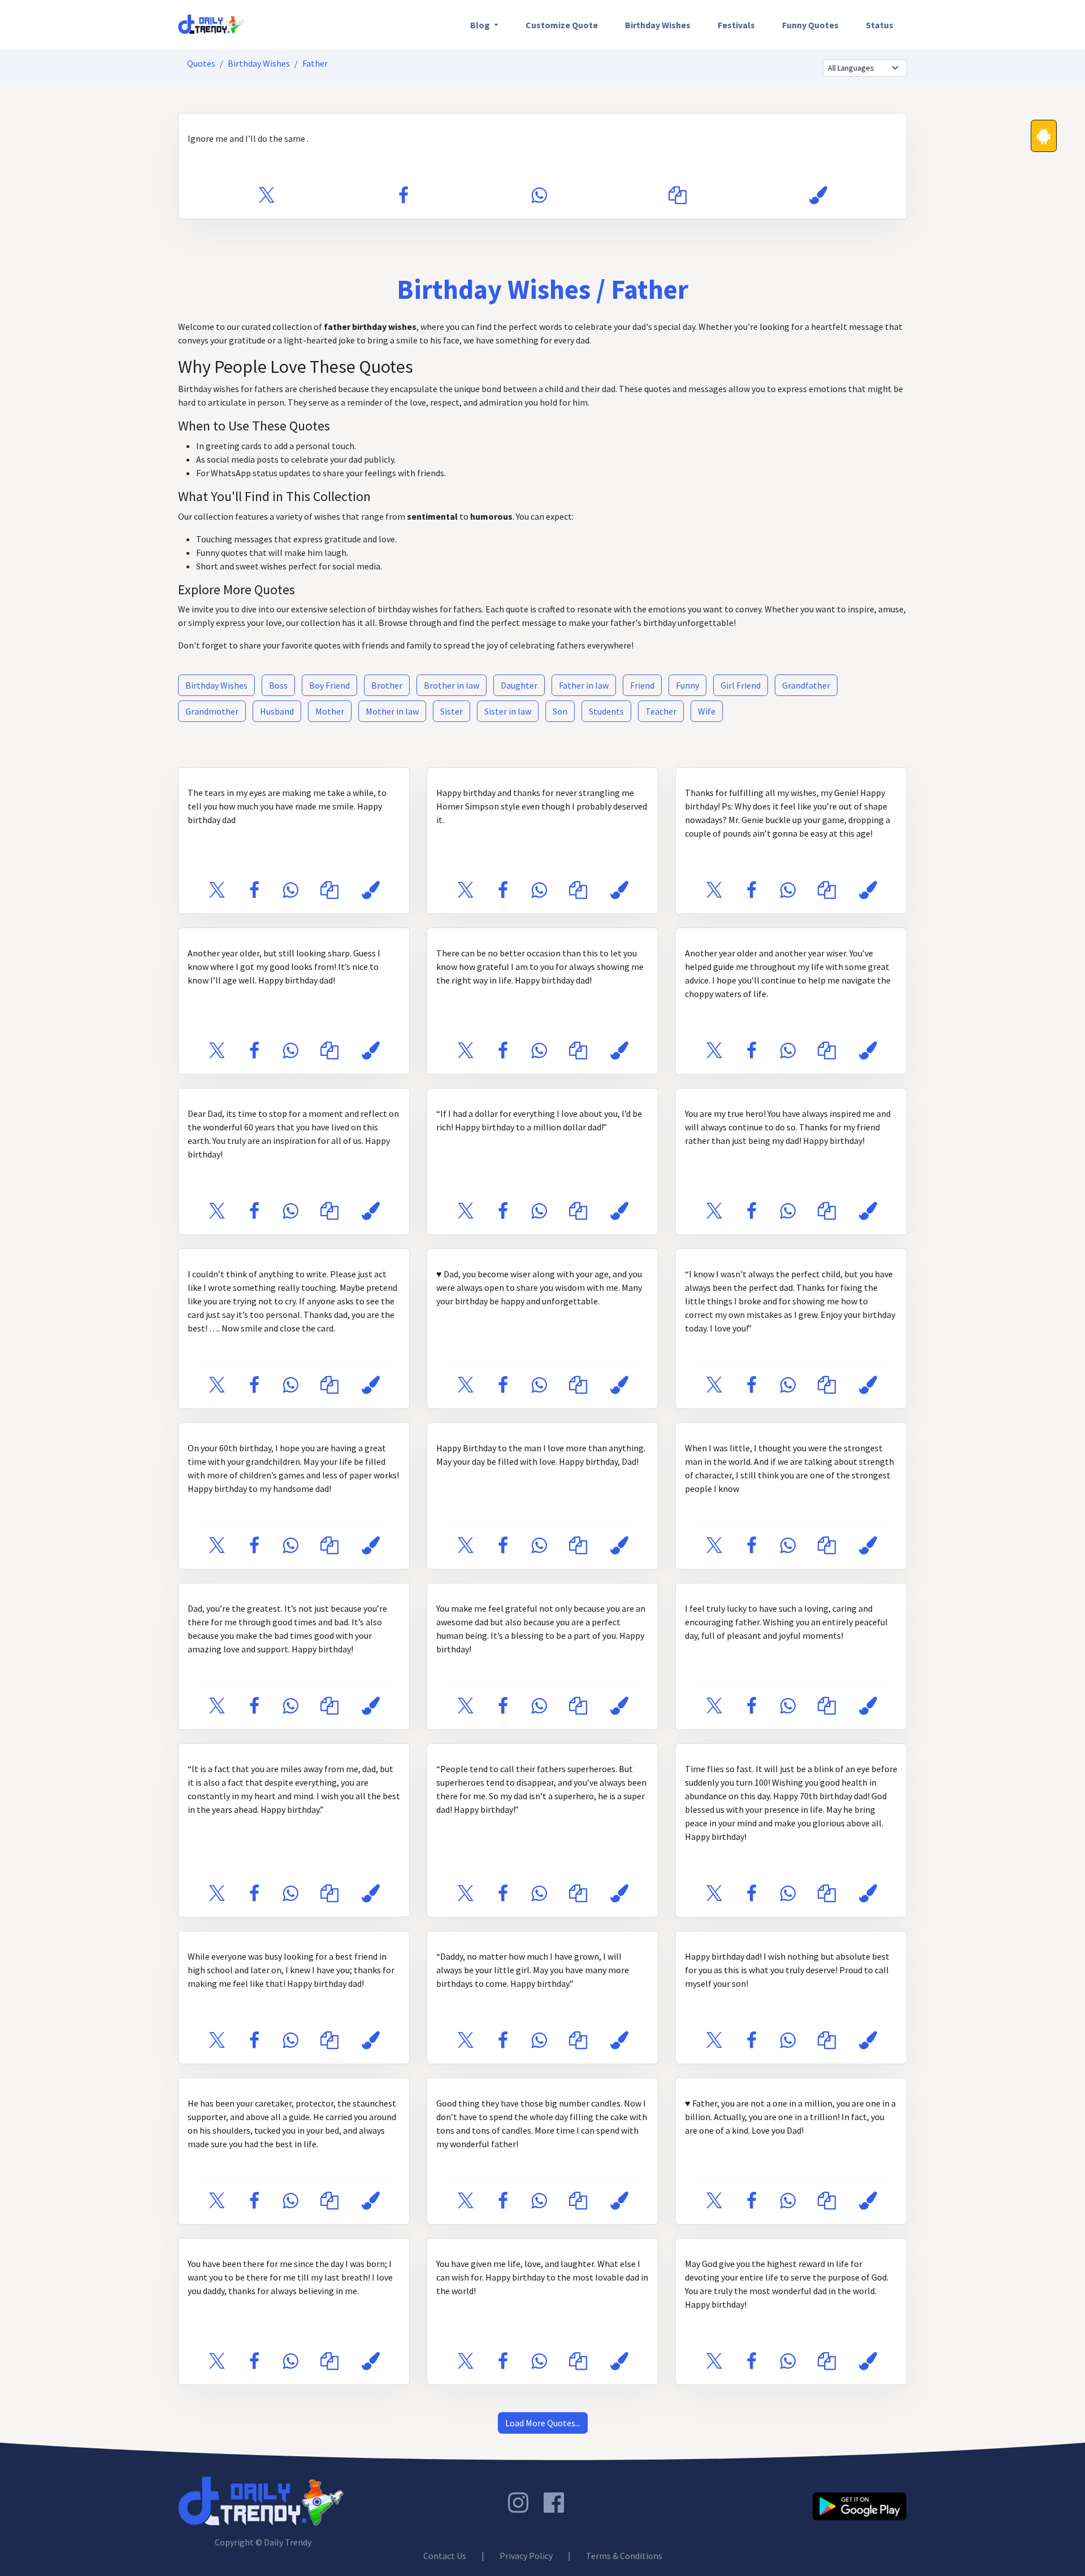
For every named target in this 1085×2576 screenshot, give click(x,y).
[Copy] (678, 196)
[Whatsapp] (539, 196)
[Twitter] (267, 196)
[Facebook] (403, 196)
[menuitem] (484, 25)
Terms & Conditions (624, 2556)
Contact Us (445, 2556)
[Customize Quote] (818, 196)
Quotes (201, 63)
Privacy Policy (526, 2556)
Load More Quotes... (543, 2423)
